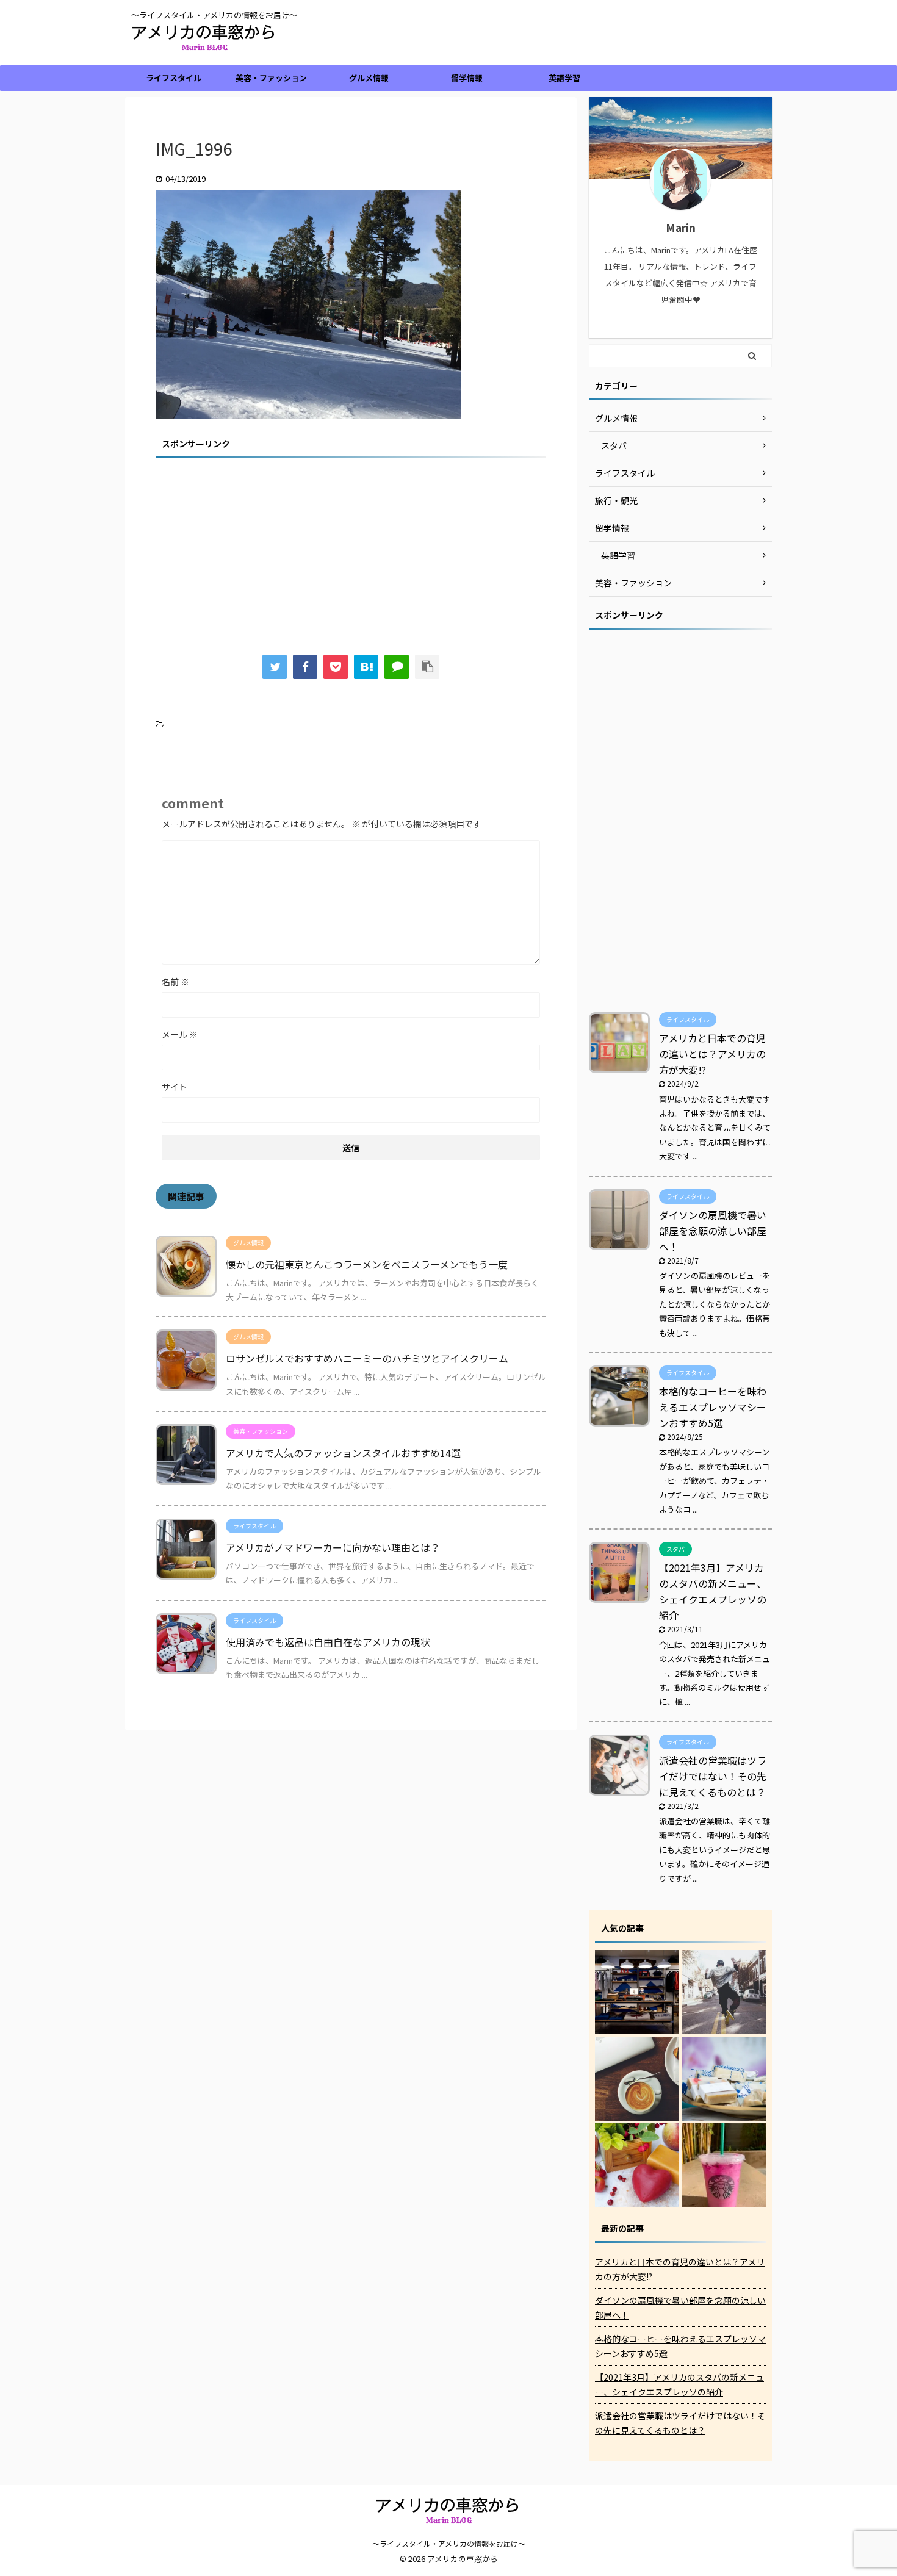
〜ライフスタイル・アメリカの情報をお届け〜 (449, 2543)
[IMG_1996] (366, 667)
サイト (175, 1087)
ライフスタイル (174, 78)
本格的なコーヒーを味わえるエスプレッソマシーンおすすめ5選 (713, 1407)
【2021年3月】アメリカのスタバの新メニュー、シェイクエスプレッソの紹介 (679, 2384)
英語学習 (564, 78)
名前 (175, 982)
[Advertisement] (351, 548)
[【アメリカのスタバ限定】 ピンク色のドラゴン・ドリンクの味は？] (724, 2165)
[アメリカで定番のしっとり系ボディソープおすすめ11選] (637, 2165)
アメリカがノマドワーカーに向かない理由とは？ (333, 1547)
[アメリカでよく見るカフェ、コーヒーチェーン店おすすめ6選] (637, 2079)
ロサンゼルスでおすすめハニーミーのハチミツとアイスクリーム (367, 1358)
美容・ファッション (271, 78)
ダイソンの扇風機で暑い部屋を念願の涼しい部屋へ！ (713, 1231)
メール (180, 1034)
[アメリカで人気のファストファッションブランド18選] (637, 1992)
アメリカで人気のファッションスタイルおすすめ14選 (343, 1453)
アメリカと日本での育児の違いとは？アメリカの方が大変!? (712, 1054)
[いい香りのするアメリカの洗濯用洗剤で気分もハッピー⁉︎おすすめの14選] (724, 2079)
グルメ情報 (369, 78)
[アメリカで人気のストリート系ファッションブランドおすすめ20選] (724, 1992)
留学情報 (467, 78)
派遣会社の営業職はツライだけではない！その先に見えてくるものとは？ (713, 1776)
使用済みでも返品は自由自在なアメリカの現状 (328, 1642)
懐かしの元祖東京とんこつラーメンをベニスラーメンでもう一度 (367, 1264)
